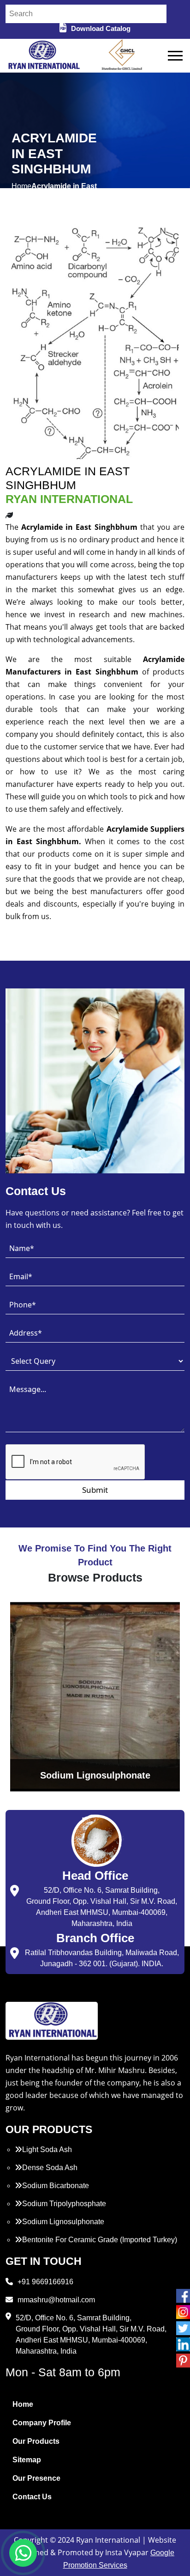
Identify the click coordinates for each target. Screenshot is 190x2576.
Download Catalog (101, 28)
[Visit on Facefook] (183, 2296)
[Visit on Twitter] (183, 2328)
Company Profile (42, 2423)
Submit (95, 1490)
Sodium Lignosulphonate (63, 2222)
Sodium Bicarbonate (56, 2186)
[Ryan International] (43, 55)
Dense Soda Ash (50, 2168)
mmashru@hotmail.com (56, 2300)
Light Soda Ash (47, 2150)
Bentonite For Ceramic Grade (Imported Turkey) (100, 2240)
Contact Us (32, 2497)
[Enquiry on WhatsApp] (23, 2553)
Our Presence (36, 2478)
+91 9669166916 (45, 2282)
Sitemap (27, 2460)
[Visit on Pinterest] (183, 2361)
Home (23, 2404)
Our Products (36, 2441)
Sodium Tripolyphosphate (64, 2204)
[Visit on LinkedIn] (183, 2344)
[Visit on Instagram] (183, 2312)
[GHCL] (122, 56)
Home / (21, 192)
